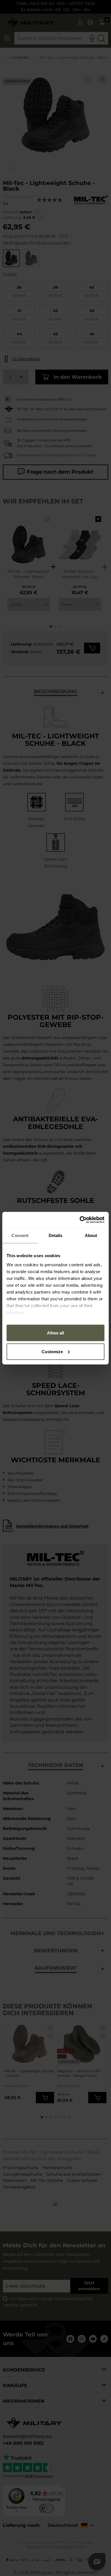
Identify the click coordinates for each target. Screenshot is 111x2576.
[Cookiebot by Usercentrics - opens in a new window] (80, 1220)
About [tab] (91, 1235)
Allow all (55, 1333)
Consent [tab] (20, 1235)
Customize (52, 1351)
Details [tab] (56, 1235)
